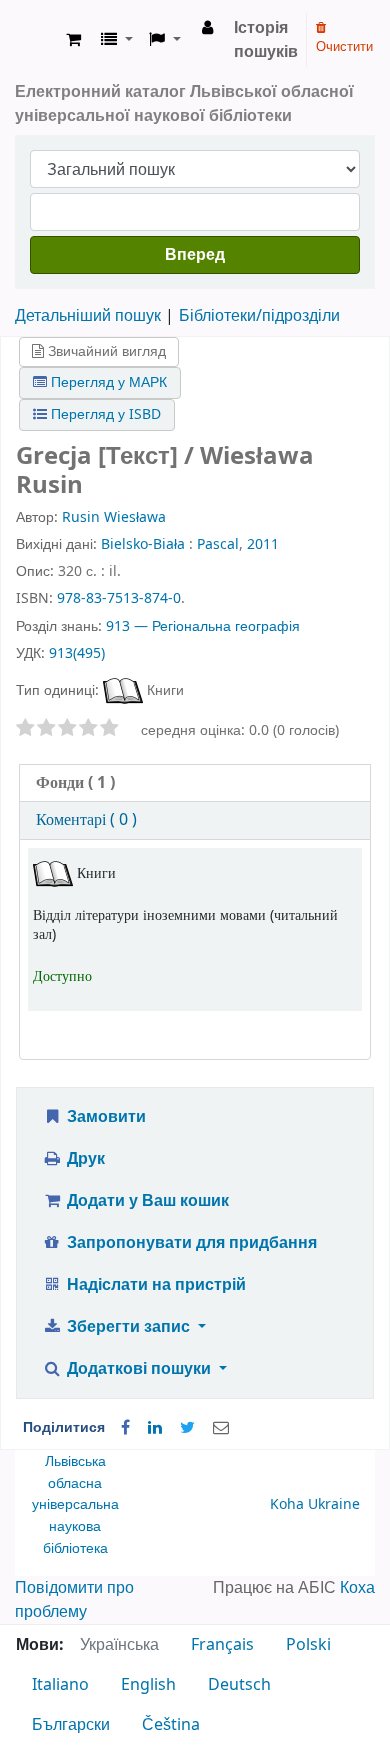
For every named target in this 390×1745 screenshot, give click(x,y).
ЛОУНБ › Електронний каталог (37, 40)
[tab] (195, 783)
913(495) (77, 653)
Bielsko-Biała (143, 544)
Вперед (195, 255)
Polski (308, 1645)
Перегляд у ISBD (104, 414)
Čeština (171, 1725)
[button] (73, 40)
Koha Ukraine (315, 1504)
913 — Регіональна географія (203, 626)
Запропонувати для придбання (190, 1243)
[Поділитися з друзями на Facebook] (125, 1428)
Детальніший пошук (88, 316)
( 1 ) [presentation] (75, 783)
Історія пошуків (266, 40)
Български (71, 1725)
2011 (263, 544)
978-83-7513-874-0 (119, 598)
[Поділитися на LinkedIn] (155, 1428)
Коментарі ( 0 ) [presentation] (86, 820)
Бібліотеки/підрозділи (259, 316)
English (148, 1685)
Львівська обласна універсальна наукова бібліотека (75, 1504)
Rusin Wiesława (114, 517)
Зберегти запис (128, 1327)
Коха (357, 1588)
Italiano (60, 1685)
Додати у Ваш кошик (146, 1201)
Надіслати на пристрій (154, 1285)
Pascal (218, 544)
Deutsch (239, 1685)
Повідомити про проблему (74, 1600)
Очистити (344, 46)
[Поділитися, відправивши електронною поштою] (221, 1428)
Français (222, 1645)
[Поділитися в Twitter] (187, 1428)
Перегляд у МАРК (107, 382)
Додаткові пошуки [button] (139, 1369)
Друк (84, 1159)
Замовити (104, 1117)
